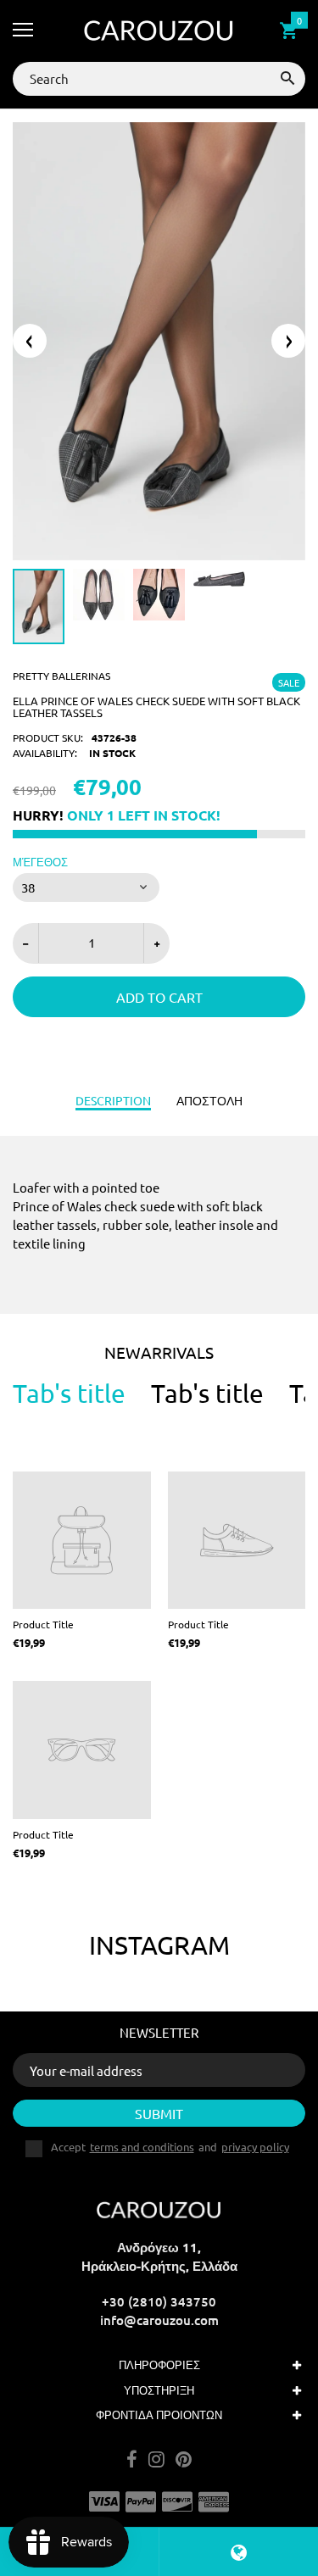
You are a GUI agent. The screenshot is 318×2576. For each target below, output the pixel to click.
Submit (159, 2113)
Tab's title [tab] (69, 1394)
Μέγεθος (40, 862)
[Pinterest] (184, 2460)
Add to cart (159, 997)
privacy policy (255, 2147)
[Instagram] (156, 2460)
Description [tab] (113, 1100)
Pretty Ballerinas (61, 676)
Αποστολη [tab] (209, 1100)
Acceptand (170, 2147)
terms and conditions (142, 2147)
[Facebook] (132, 2460)
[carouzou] (159, 31)
